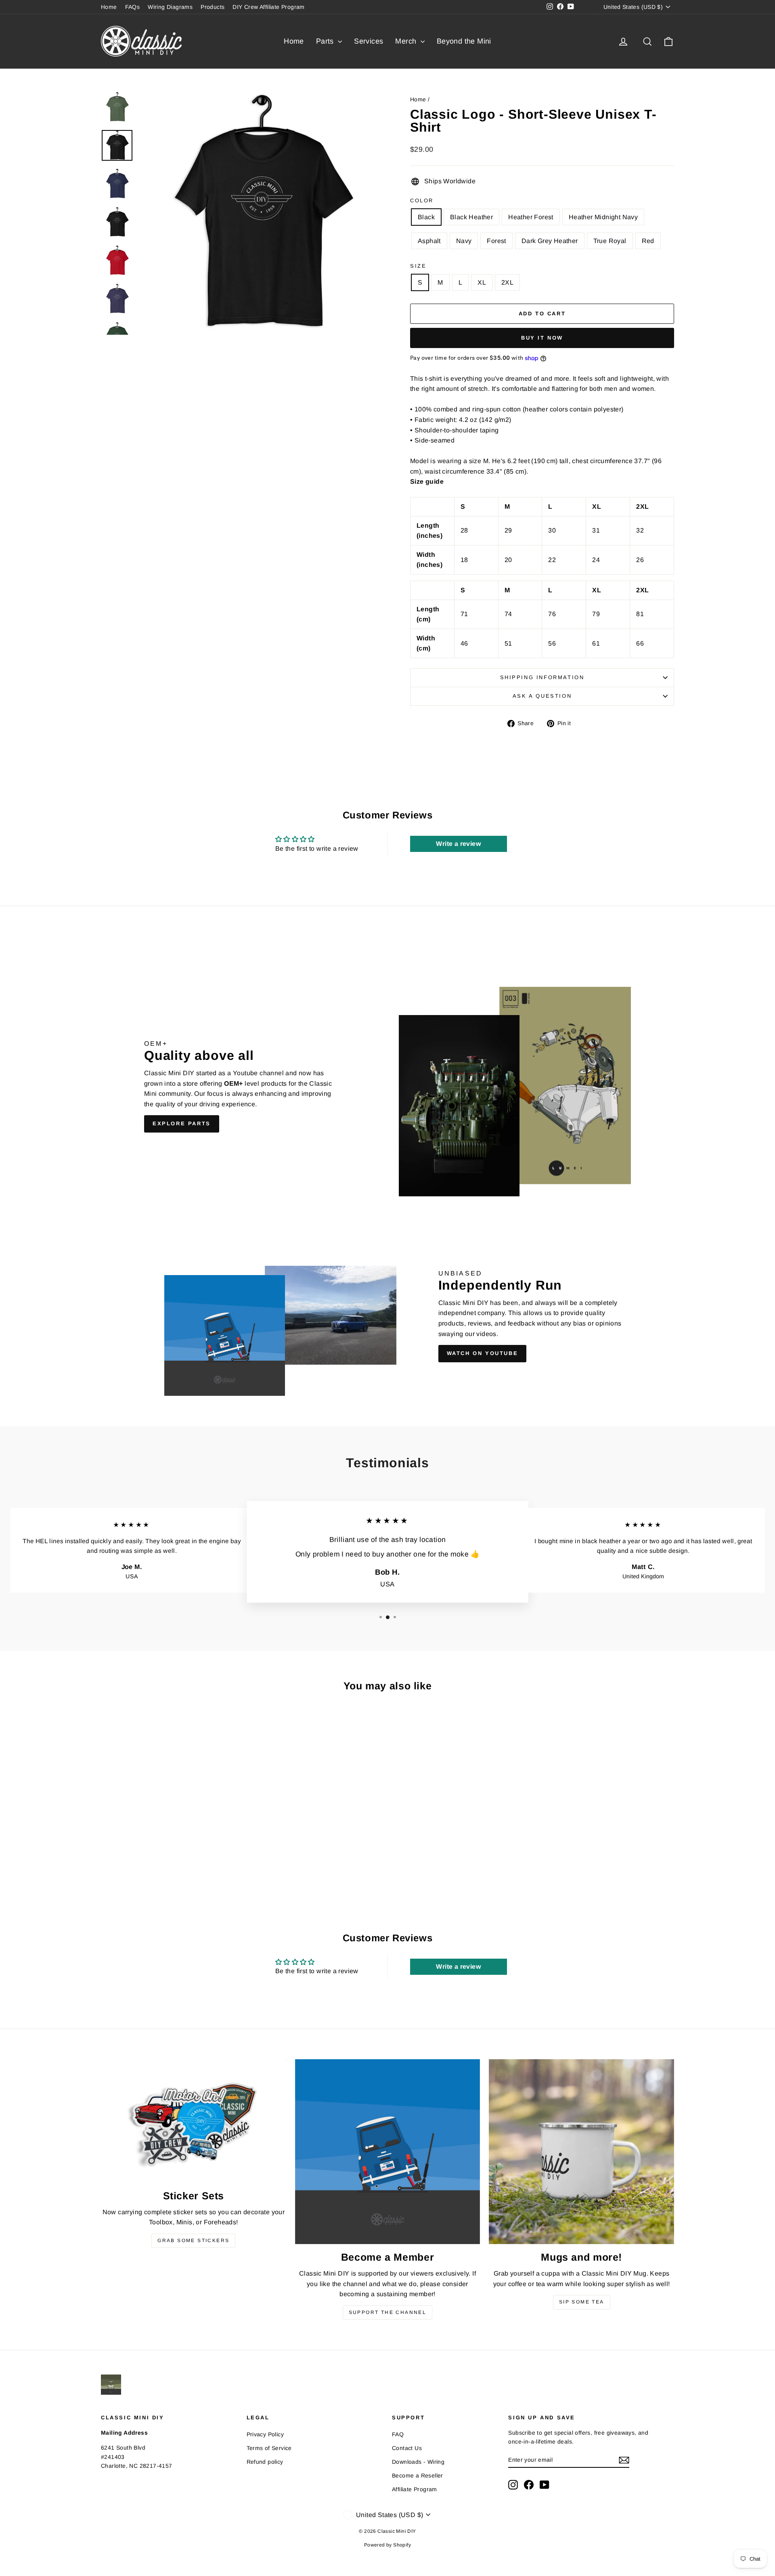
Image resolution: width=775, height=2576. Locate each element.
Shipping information (542, 677)
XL (482, 282)
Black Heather (471, 217)
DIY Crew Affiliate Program (268, 7)
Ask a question (542, 696)
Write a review (458, 844)
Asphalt (429, 241)
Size (418, 266)
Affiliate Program (415, 2489)
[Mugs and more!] (581, 2152)
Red (648, 241)
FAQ (398, 2434)
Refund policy (265, 2462)
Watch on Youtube (483, 1353)
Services (369, 41)
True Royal (610, 241)
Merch (407, 41)
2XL (507, 282)
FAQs (133, 7)
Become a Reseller (418, 2475)
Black (426, 217)
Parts (326, 41)
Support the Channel (388, 2312)
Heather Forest (531, 217)
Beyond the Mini (464, 41)
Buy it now (542, 338)
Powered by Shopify (387, 2545)
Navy (464, 241)
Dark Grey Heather (550, 241)
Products (213, 7)
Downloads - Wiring (418, 2462)
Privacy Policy (265, 2434)
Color (422, 200)
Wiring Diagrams (170, 7)
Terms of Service (269, 2448)
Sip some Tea (582, 2302)
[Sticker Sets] (194, 2121)
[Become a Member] (388, 2152)
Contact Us (407, 2448)
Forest (496, 241)
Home (109, 7)
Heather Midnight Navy (603, 217)
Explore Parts (182, 1123)
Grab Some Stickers (193, 2240)
